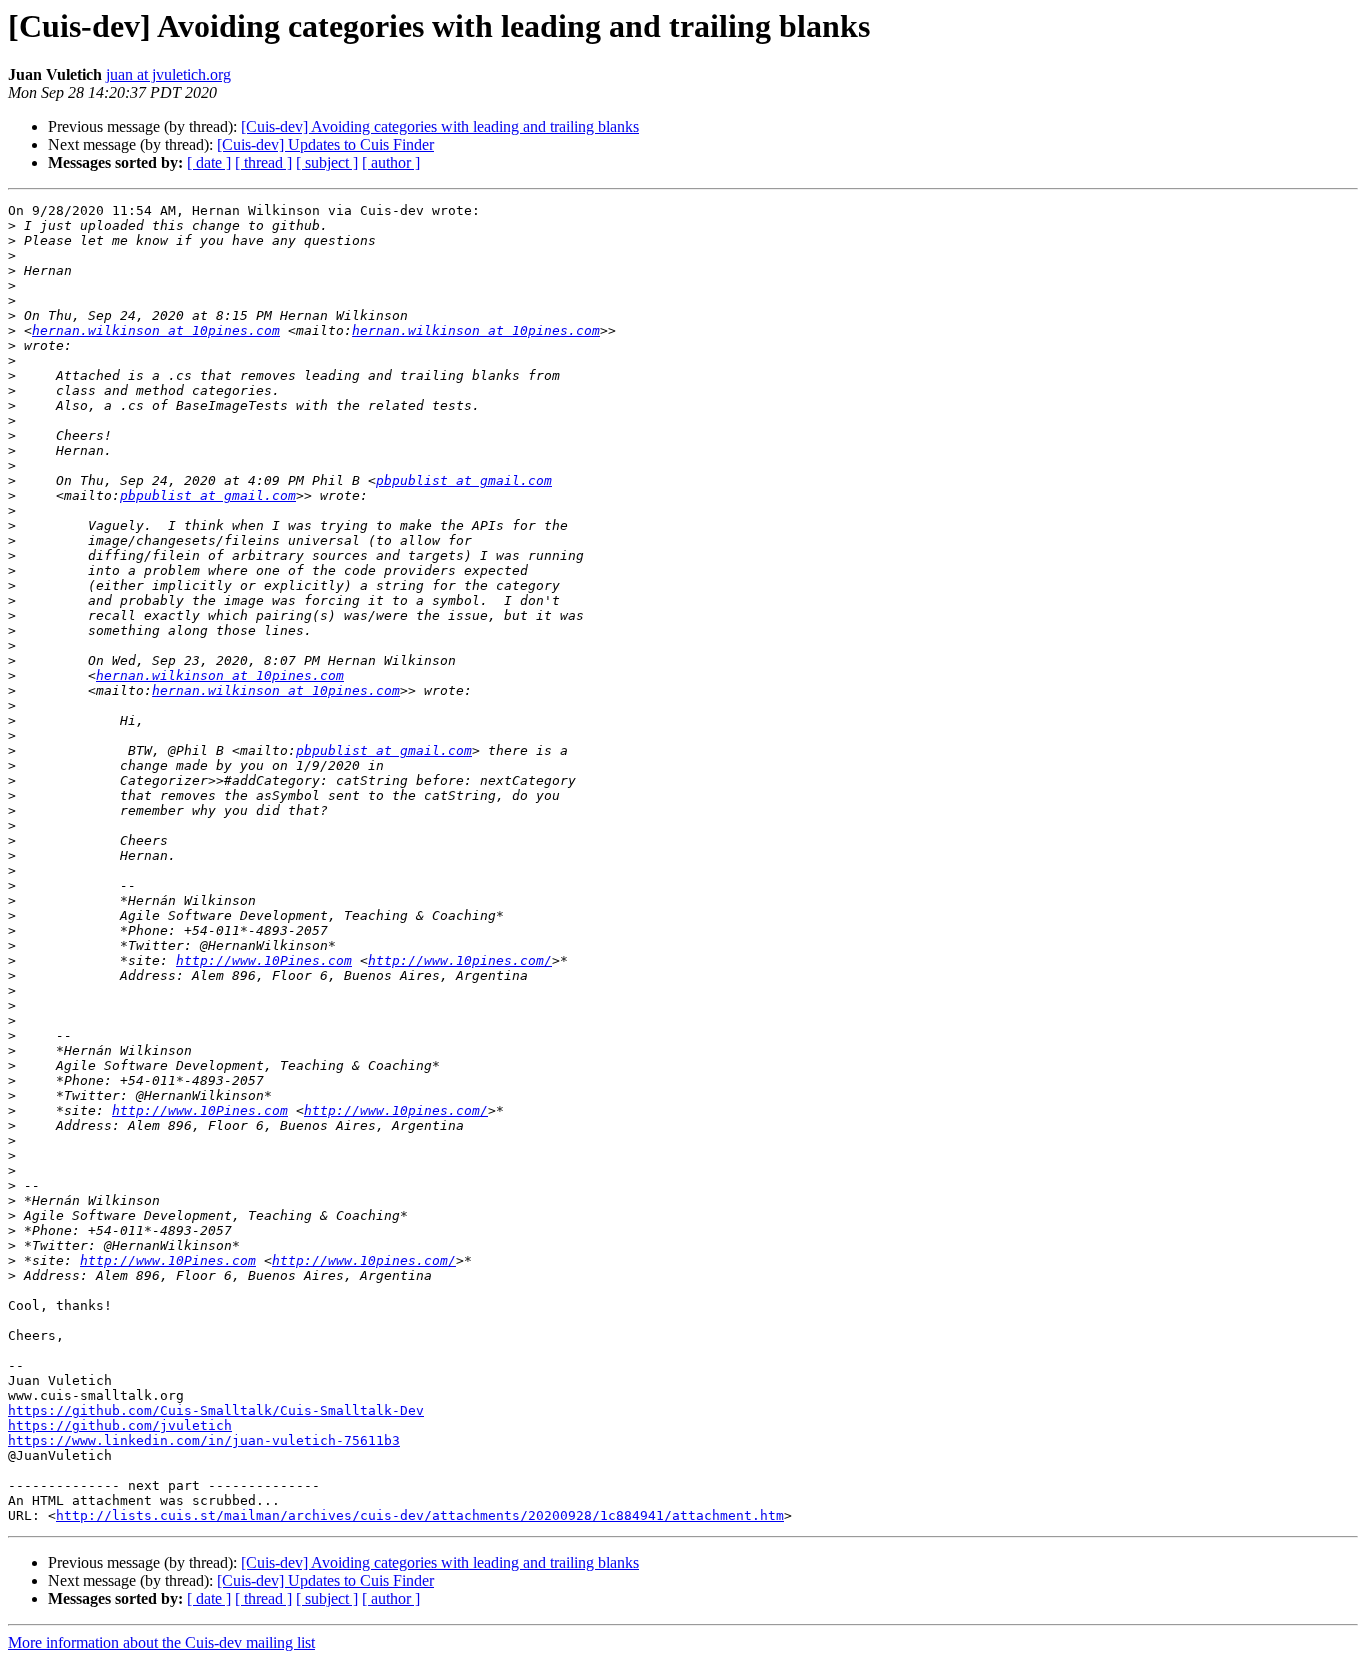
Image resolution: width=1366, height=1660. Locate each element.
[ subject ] (327, 162)
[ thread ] (263, 162)
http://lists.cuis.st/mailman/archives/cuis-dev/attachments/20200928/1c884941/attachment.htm (420, 1515)
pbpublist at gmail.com (464, 480)
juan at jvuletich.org (168, 74)
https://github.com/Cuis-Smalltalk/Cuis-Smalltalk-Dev (216, 1410)
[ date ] (209, 162)
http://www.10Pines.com (264, 960)
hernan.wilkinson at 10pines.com (156, 330)
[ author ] (391, 162)
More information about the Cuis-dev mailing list (161, 1642)
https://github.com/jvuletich (120, 1425)
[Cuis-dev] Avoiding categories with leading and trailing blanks (440, 126)
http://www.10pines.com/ (460, 960)
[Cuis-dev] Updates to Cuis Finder (325, 144)
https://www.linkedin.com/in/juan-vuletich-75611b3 (204, 1440)
